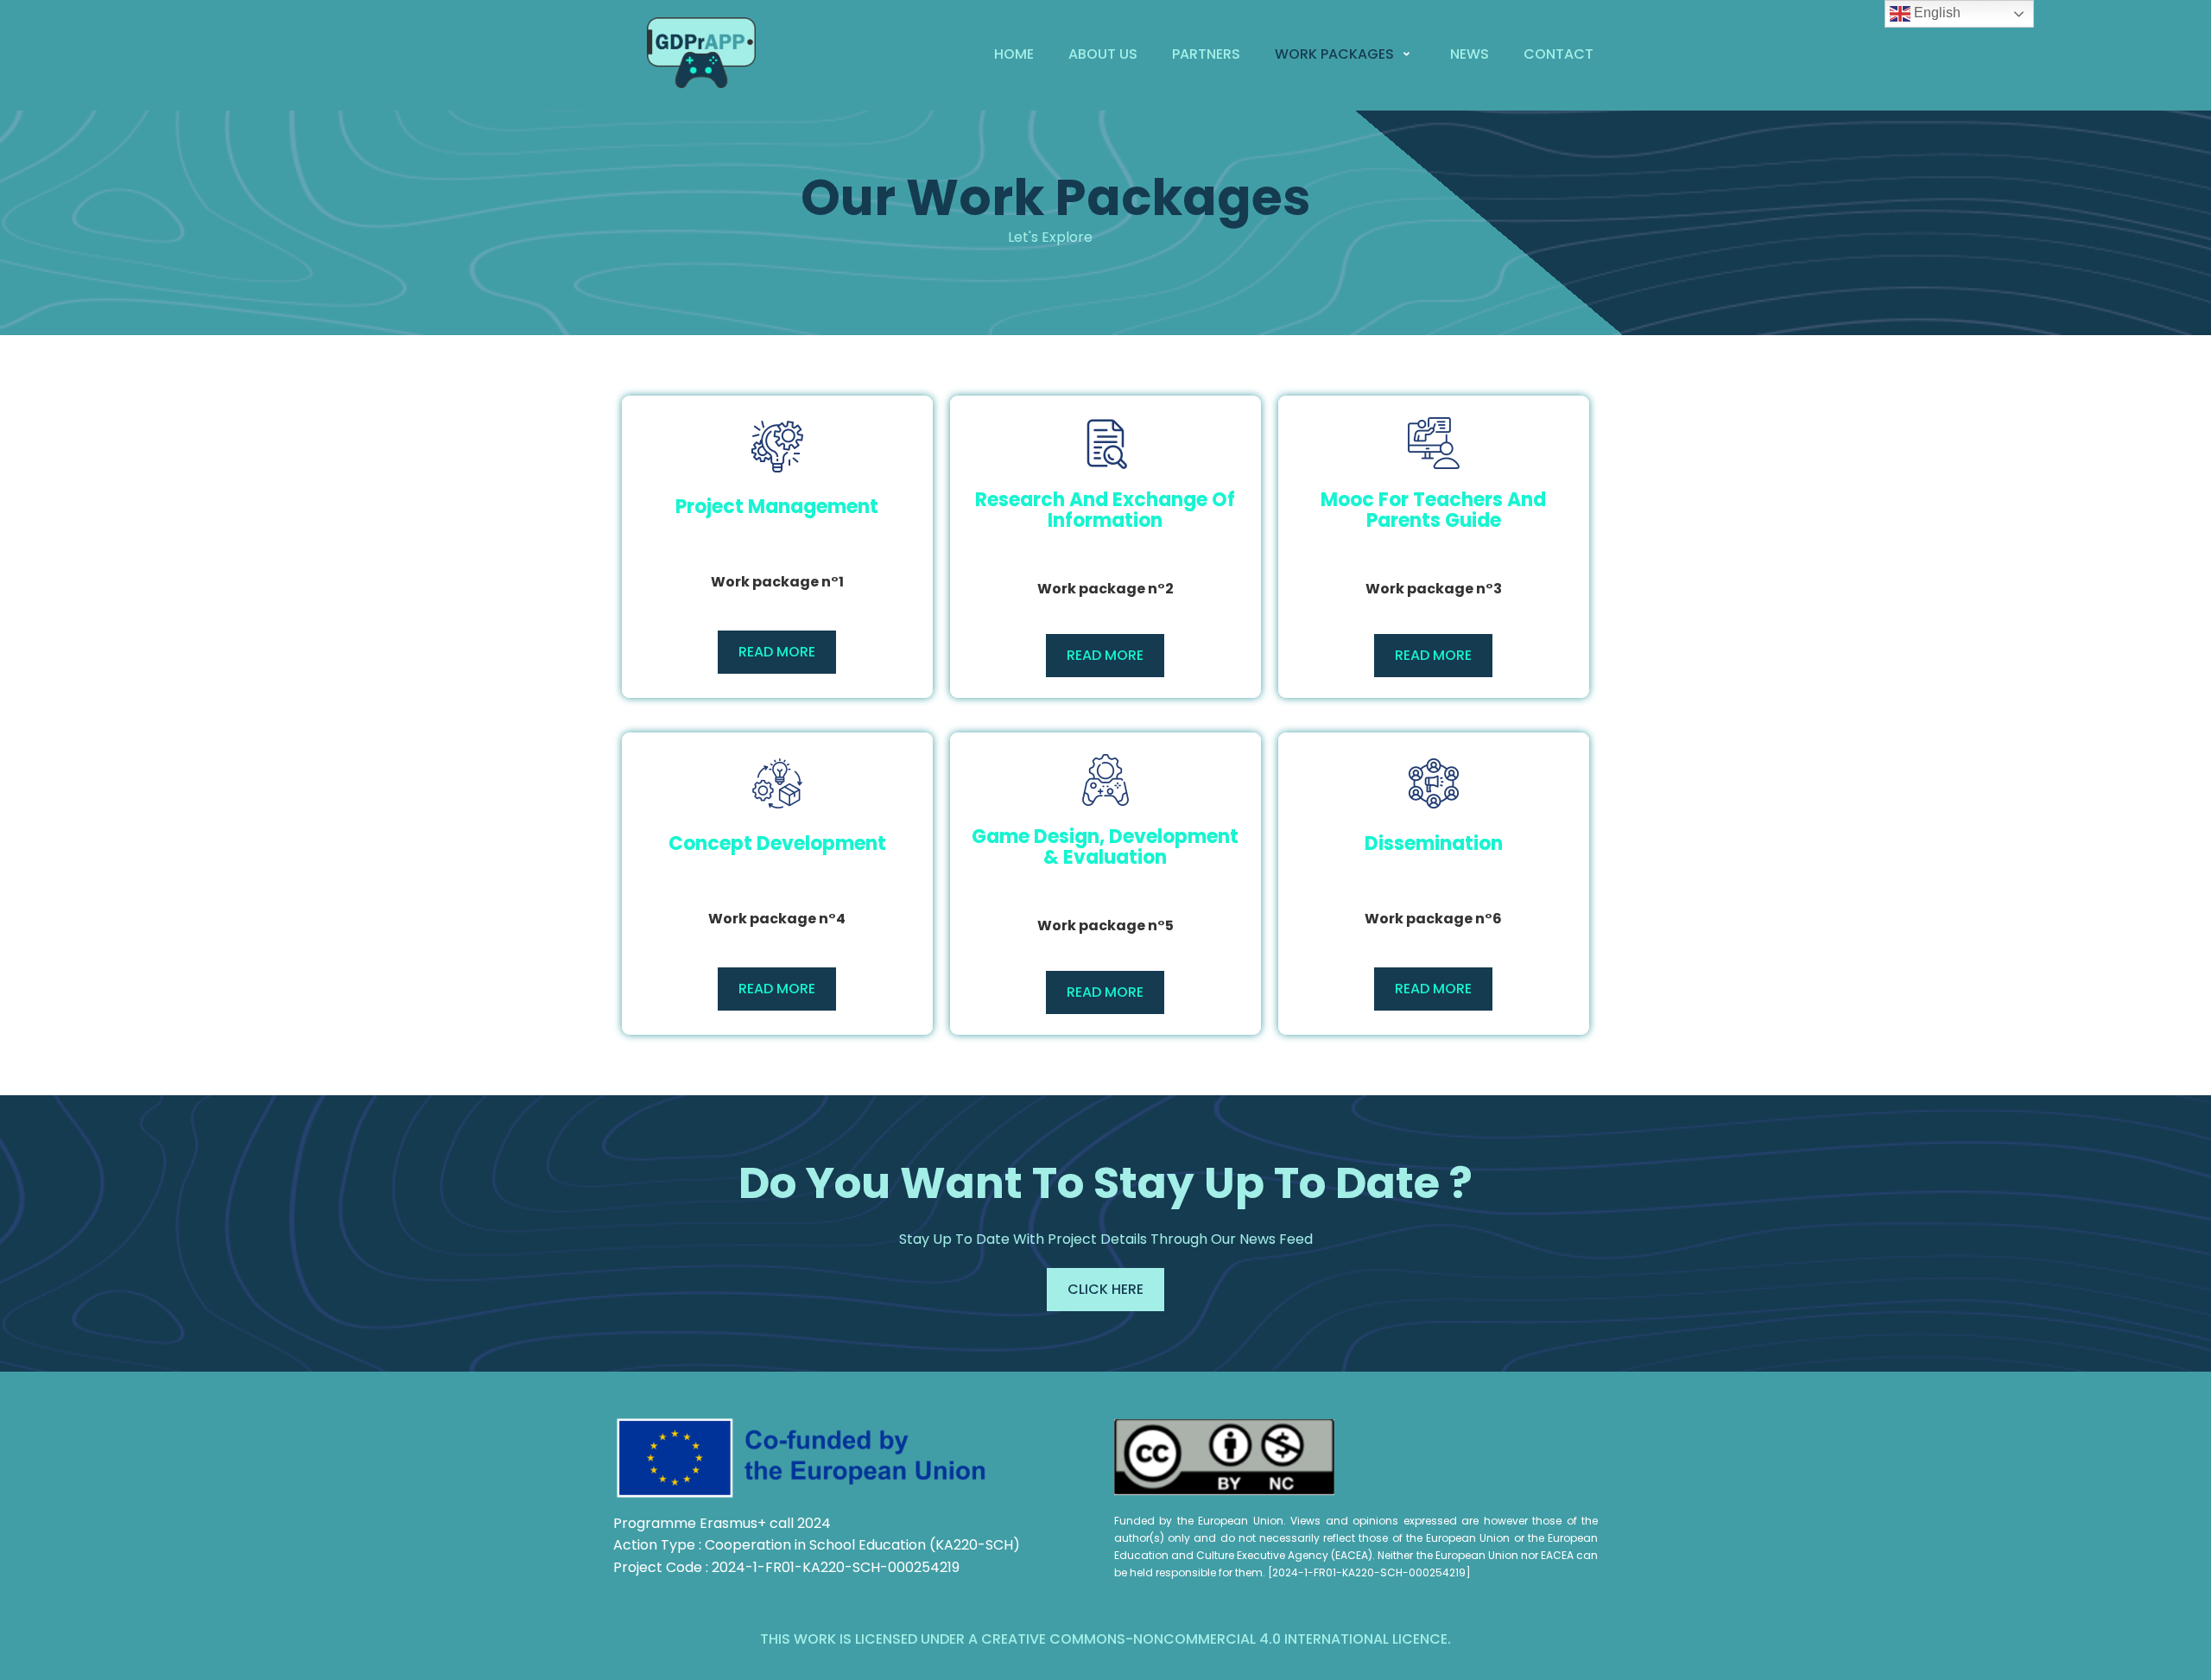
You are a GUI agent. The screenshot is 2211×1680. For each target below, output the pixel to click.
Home (1014, 54)
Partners (1206, 54)
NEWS (1470, 54)
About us (1103, 54)
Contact (1558, 54)
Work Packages (1334, 54)
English (1935, 13)
